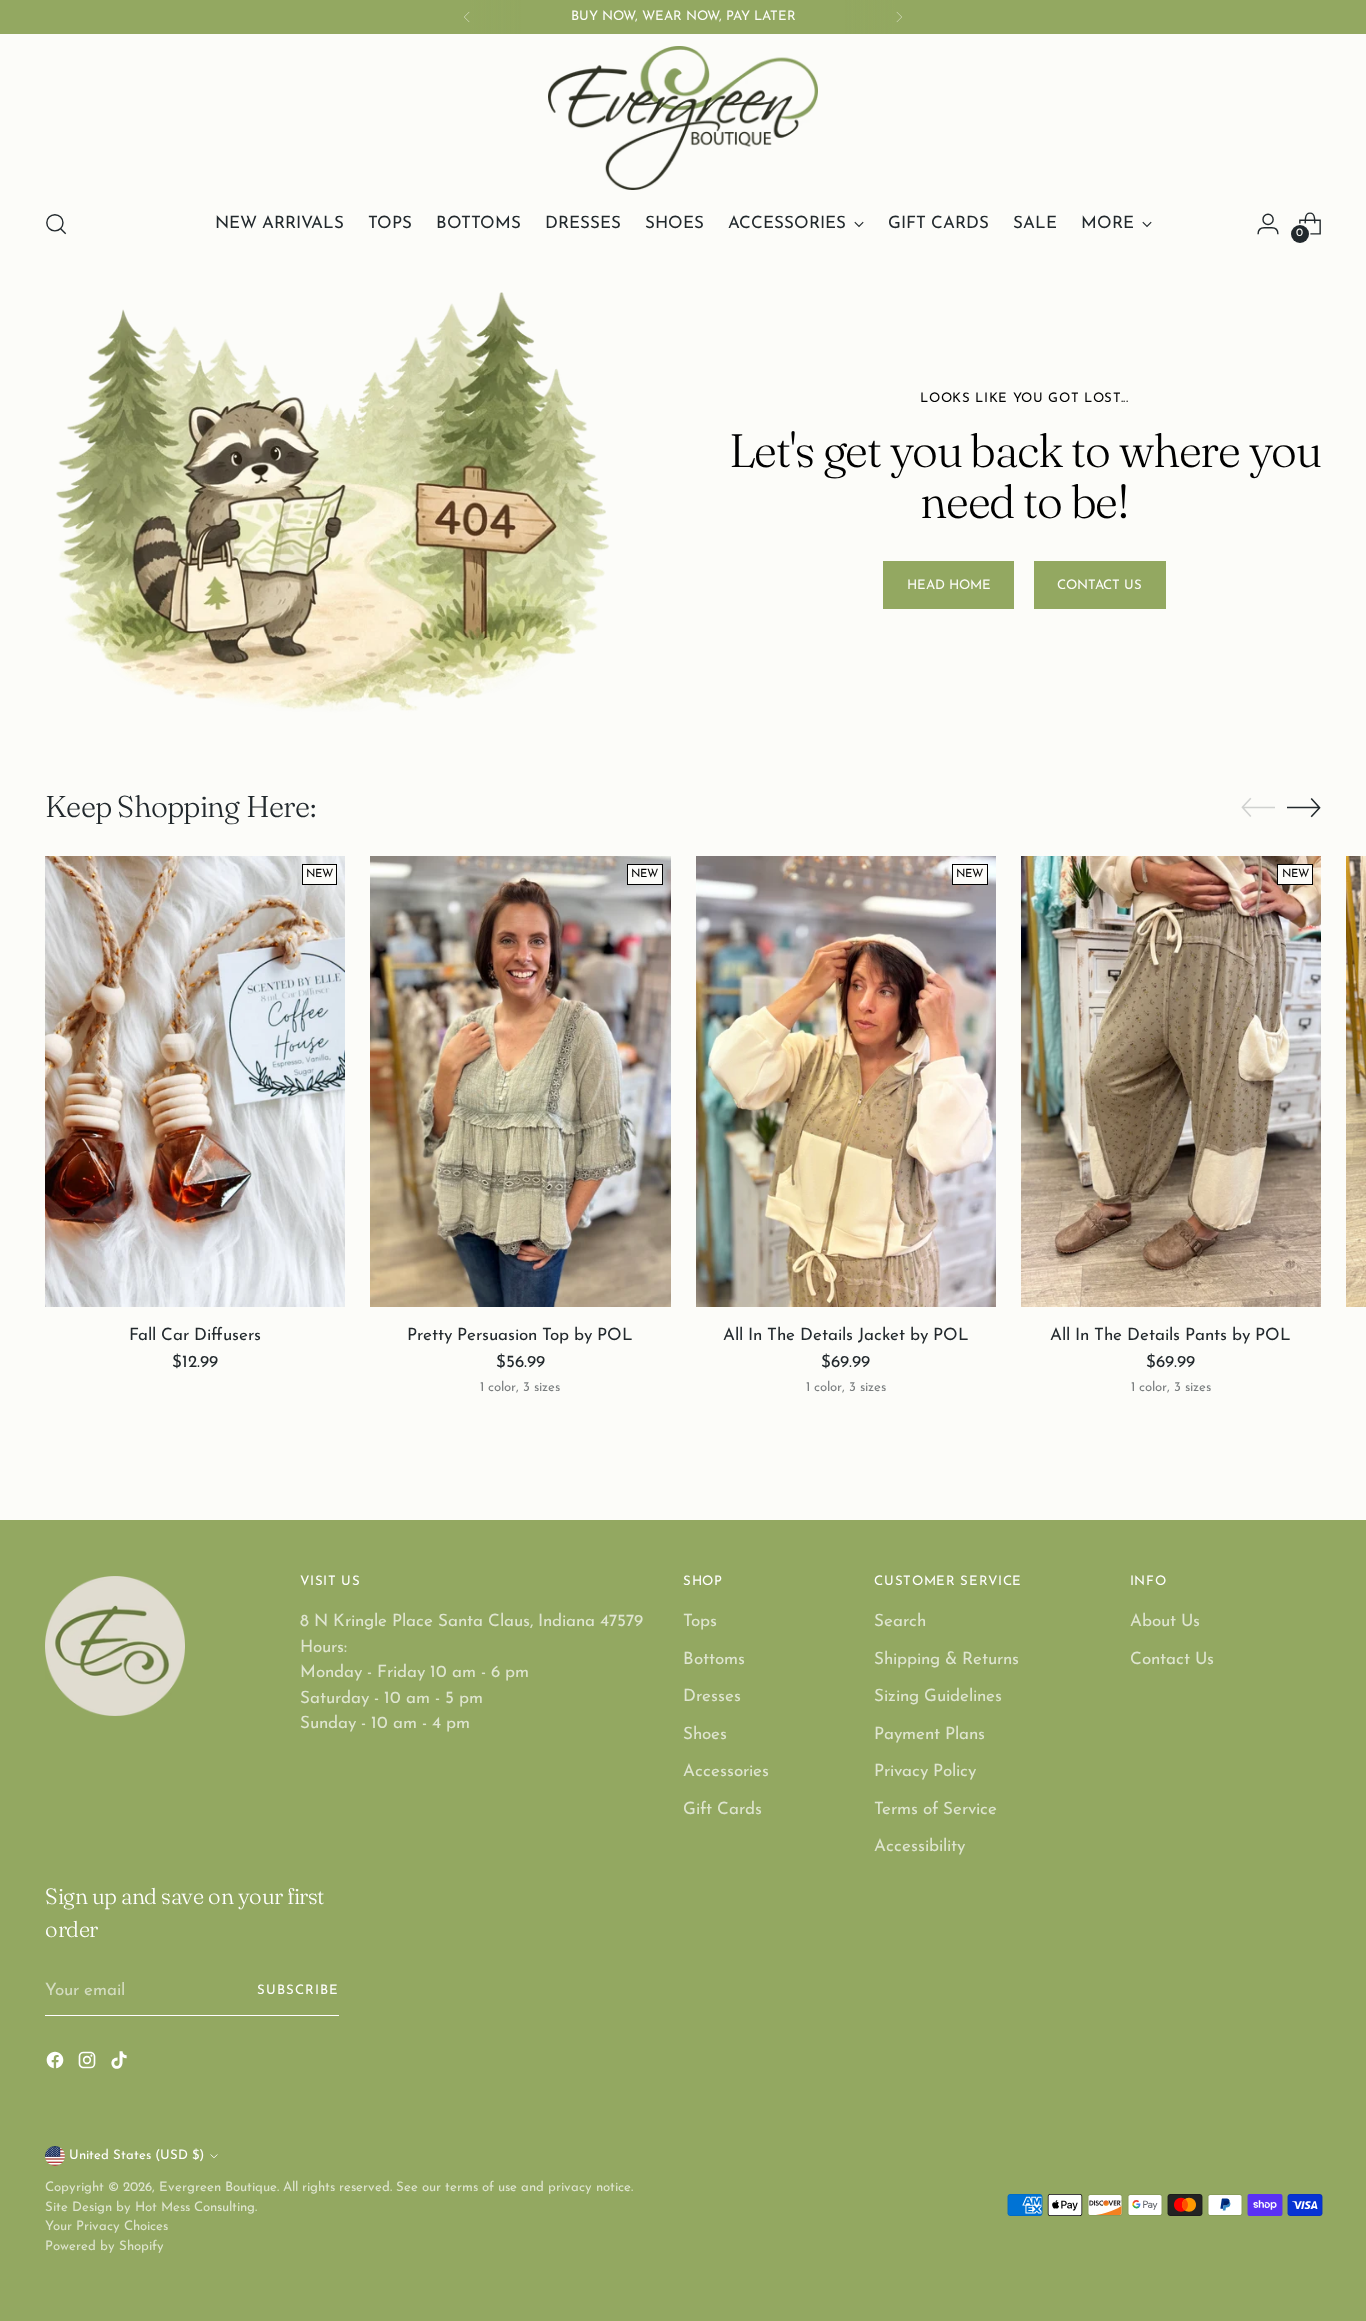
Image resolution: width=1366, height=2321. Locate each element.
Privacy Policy (925, 1771)
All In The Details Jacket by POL (846, 1335)
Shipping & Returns (946, 1659)
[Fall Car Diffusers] (195, 1081)
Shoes (705, 1734)
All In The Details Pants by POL (1170, 1335)
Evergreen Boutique (218, 2187)
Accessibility (919, 1846)
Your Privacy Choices (106, 2226)
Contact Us (1172, 1659)
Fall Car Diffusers (195, 1335)
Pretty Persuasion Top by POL (520, 1335)
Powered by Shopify (104, 2246)
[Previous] (467, 17)
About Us (1165, 1621)
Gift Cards (722, 1809)
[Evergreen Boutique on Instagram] (89, 2064)
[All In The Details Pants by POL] (1171, 1081)
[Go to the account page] (1268, 224)
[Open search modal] (56, 224)
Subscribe (298, 1990)
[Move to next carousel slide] (1304, 807)
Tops (700, 1621)
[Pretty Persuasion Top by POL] (520, 1081)
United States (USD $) (136, 2155)
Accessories (726, 1771)
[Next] (899, 17)
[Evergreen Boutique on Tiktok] (121, 2064)
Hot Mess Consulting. (196, 2207)
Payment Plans (929, 1734)
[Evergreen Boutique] (683, 118)
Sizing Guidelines (938, 1696)
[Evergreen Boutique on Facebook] (57, 2064)
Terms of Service (935, 1809)
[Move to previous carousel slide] (1258, 808)
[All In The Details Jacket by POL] (846, 1081)
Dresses (712, 1696)
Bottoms (714, 1659)
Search (900, 1621)
